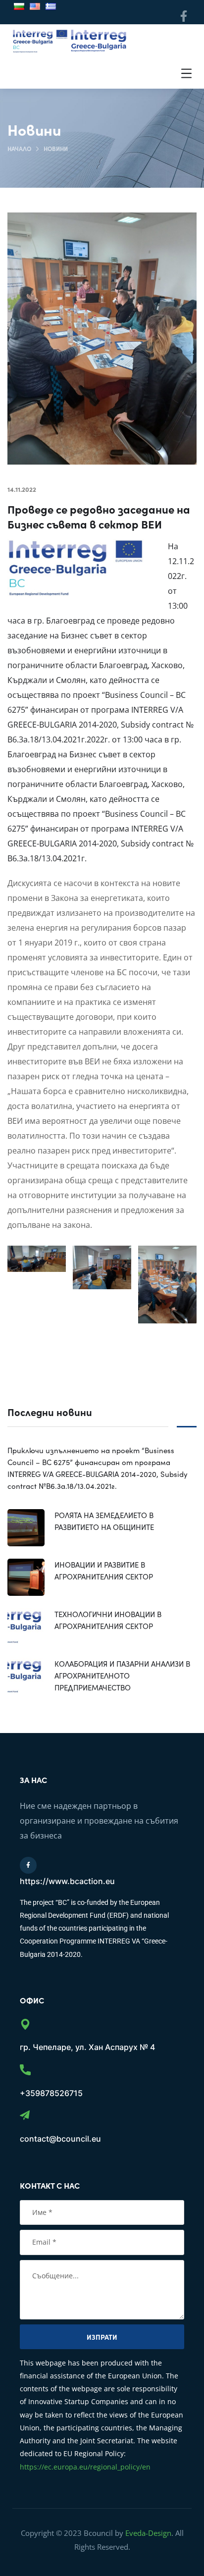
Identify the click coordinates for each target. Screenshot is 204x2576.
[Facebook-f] (183, 16)
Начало (19, 148)
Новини (56, 148)
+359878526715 (51, 2093)
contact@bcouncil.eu (60, 2139)
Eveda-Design (148, 2533)
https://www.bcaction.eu (67, 1881)
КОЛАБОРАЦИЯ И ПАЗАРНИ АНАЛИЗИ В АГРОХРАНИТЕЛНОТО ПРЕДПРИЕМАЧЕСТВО (122, 1675)
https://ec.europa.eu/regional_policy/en (85, 2467)
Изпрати (102, 2337)
